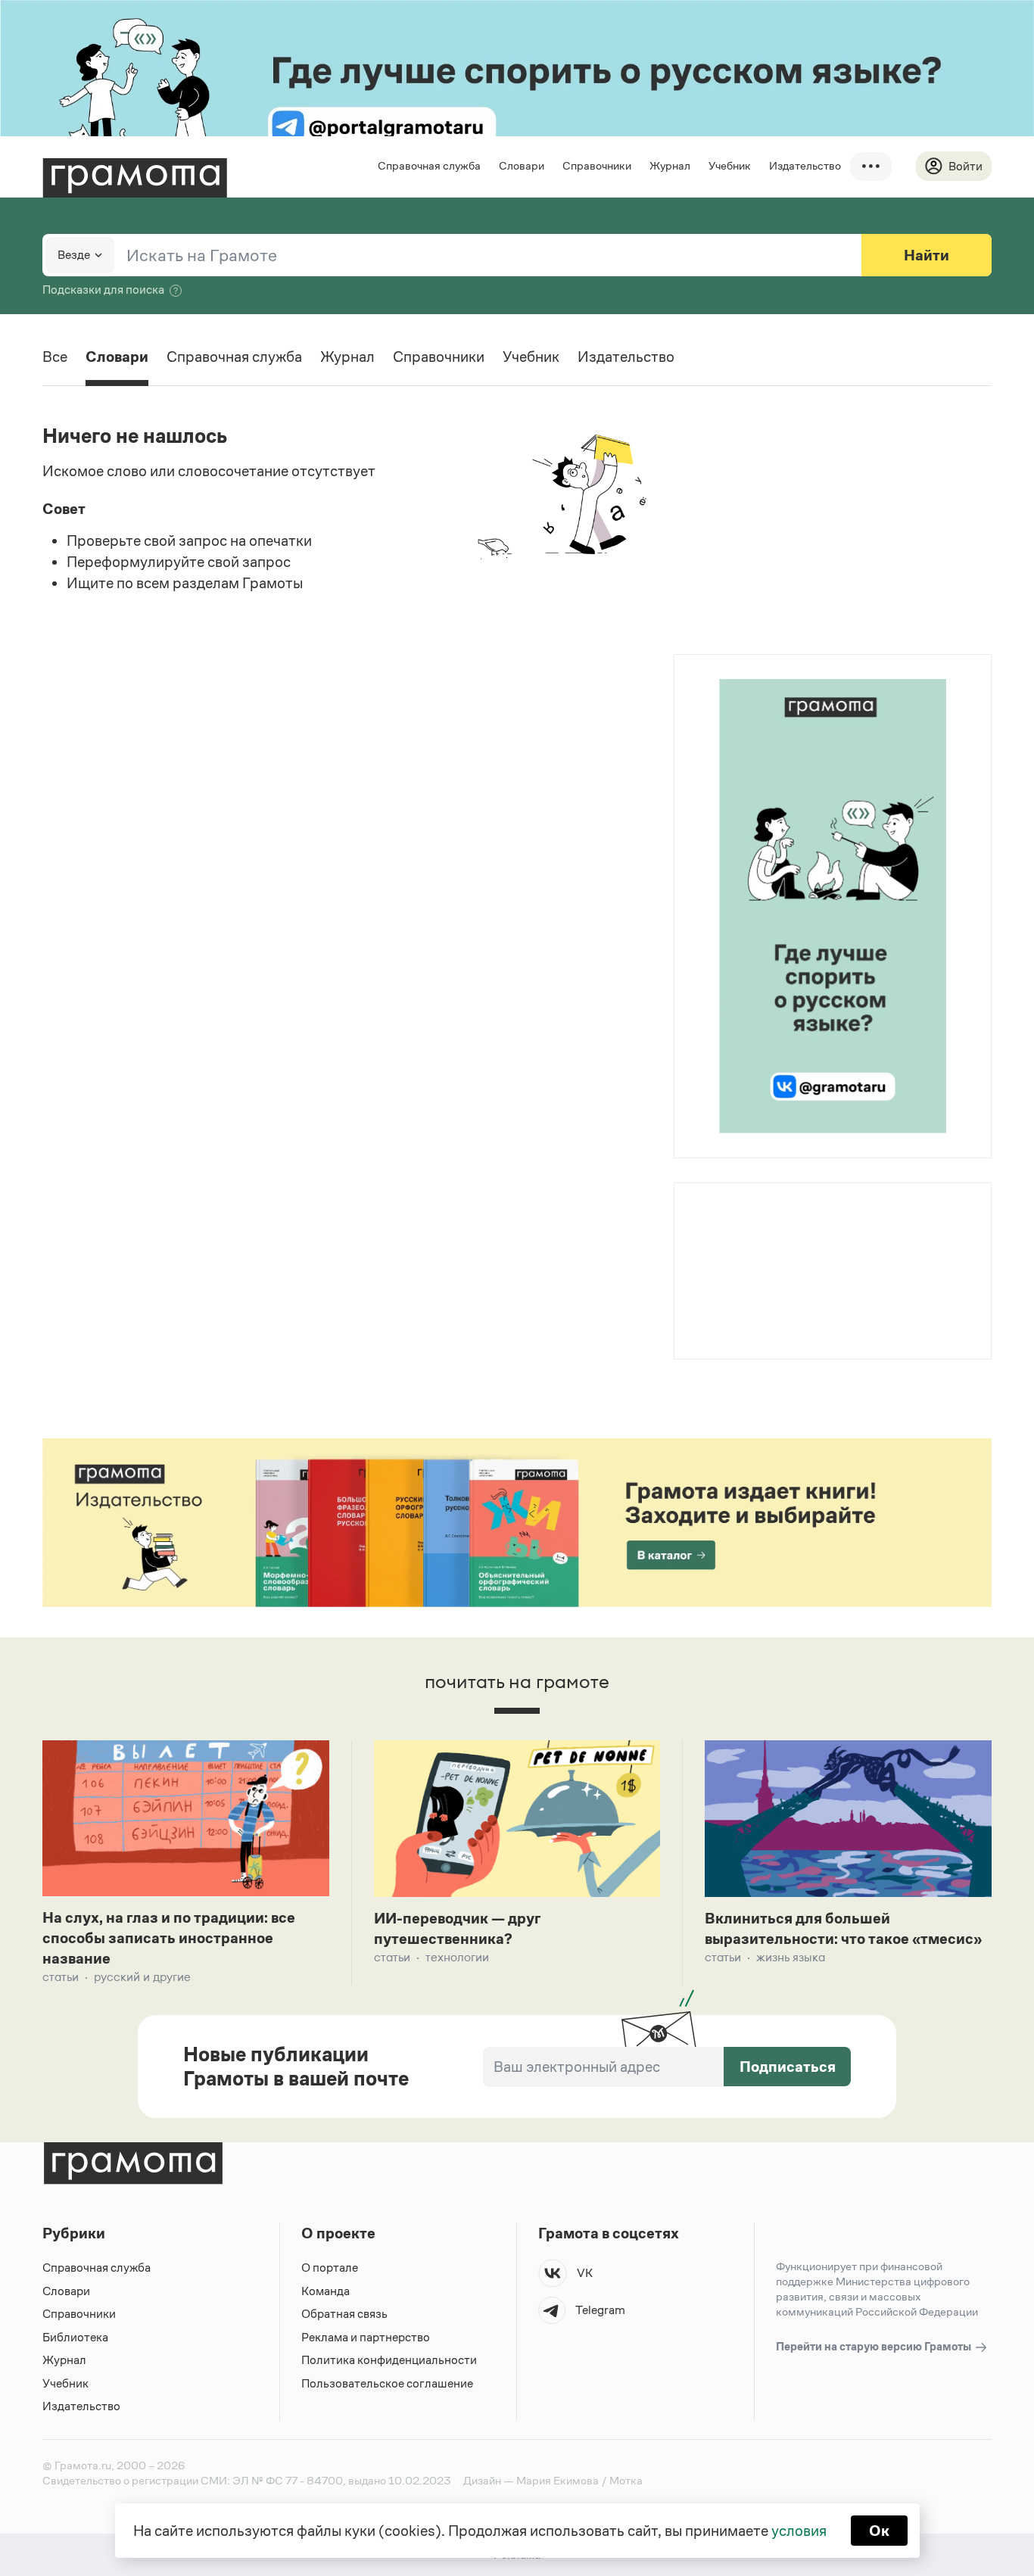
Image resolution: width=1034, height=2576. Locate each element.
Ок (879, 2531)
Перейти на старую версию (875, 2346)
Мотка (626, 2480)
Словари (522, 165)
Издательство (805, 165)
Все (55, 357)
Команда (325, 2291)
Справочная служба (429, 165)
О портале (330, 2268)
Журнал (670, 165)
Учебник (730, 165)
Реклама (766, 1223)
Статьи (61, 1977)
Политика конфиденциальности (389, 2360)
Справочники (597, 165)
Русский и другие (142, 1977)
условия (799, 2531)
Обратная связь (344, 2314)
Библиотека (75, 2337)
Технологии (457, 1957)
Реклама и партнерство (366, 2337)
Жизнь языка (791, 1957)
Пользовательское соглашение (387, 2383)
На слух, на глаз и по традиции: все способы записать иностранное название (169, 1938)
